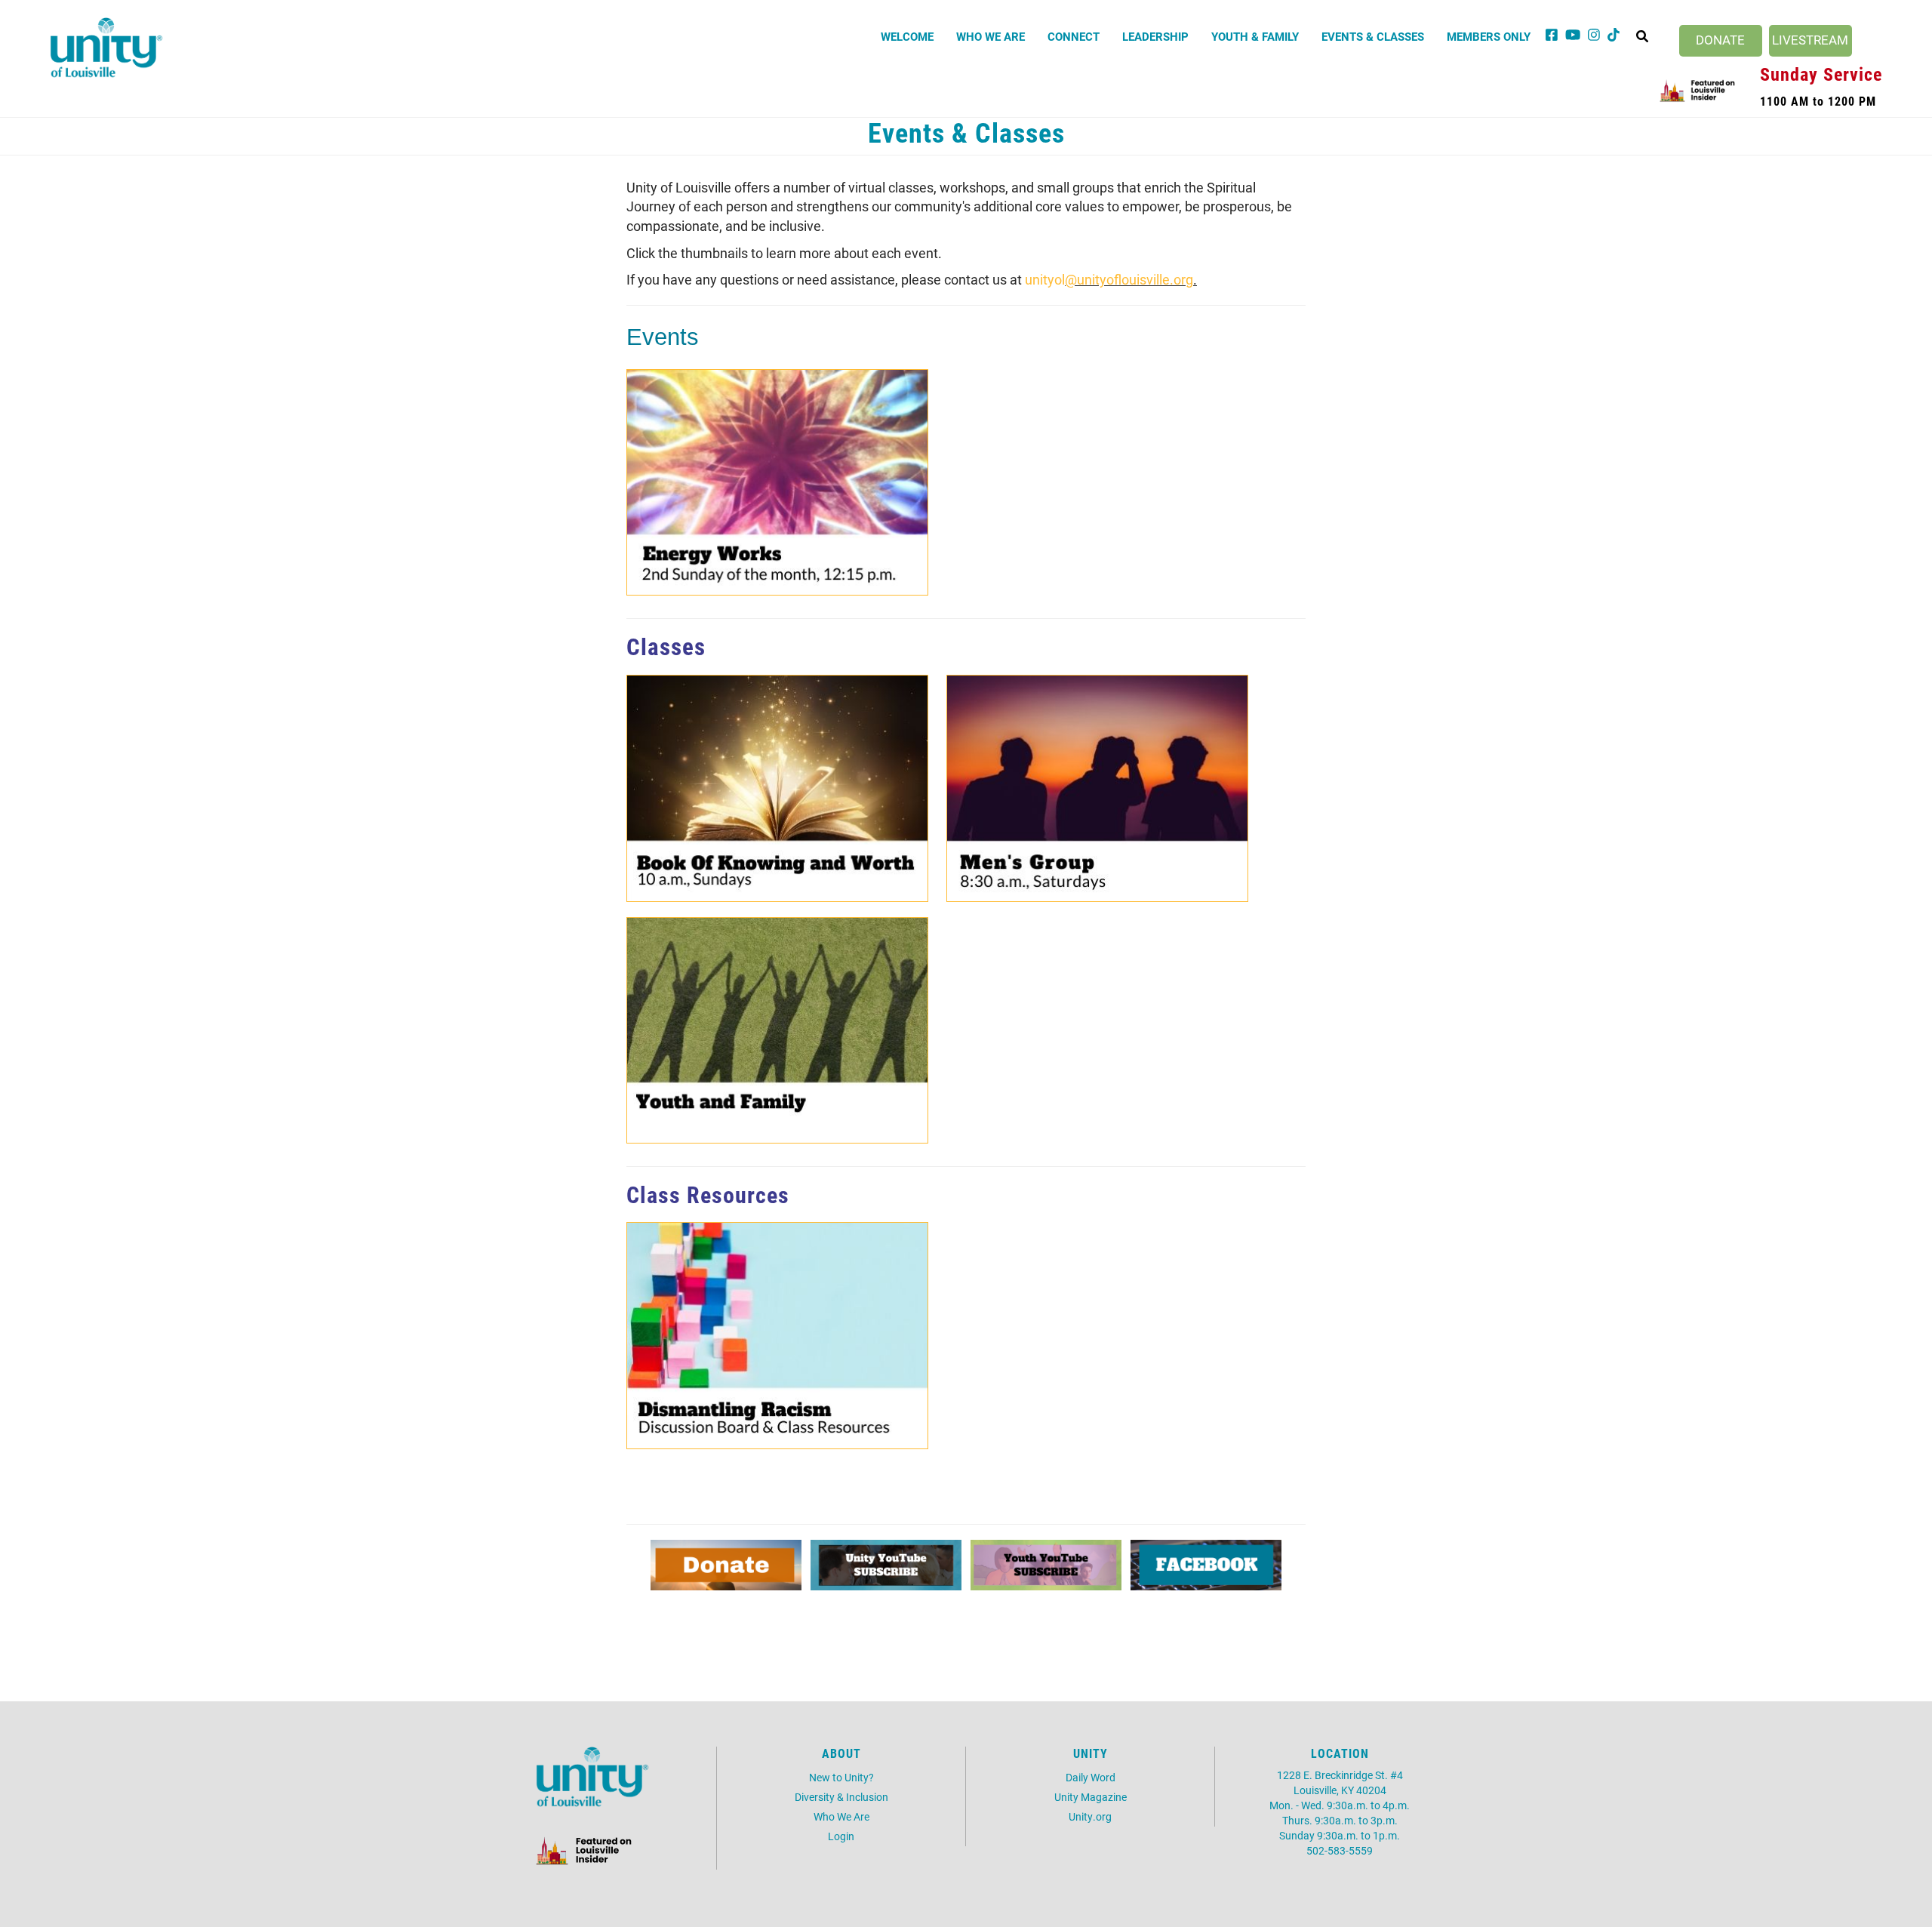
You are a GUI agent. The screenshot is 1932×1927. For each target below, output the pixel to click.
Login (841, 1836)
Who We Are (991, 36)
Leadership (1155, 36)
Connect (1074, 36)
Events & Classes (1373, 36)
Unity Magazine (1091, 1797)
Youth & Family (1255, 36)
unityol (1045, 279)
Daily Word (1091, 1777)
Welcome (907, 36)
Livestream (1810, 40)
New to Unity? (841, 1777)
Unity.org (1090, 1816)
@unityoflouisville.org (1129, 279)
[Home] (106, 48)
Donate (1720, 40)
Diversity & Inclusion (841, 1797)
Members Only (1489, 36)
